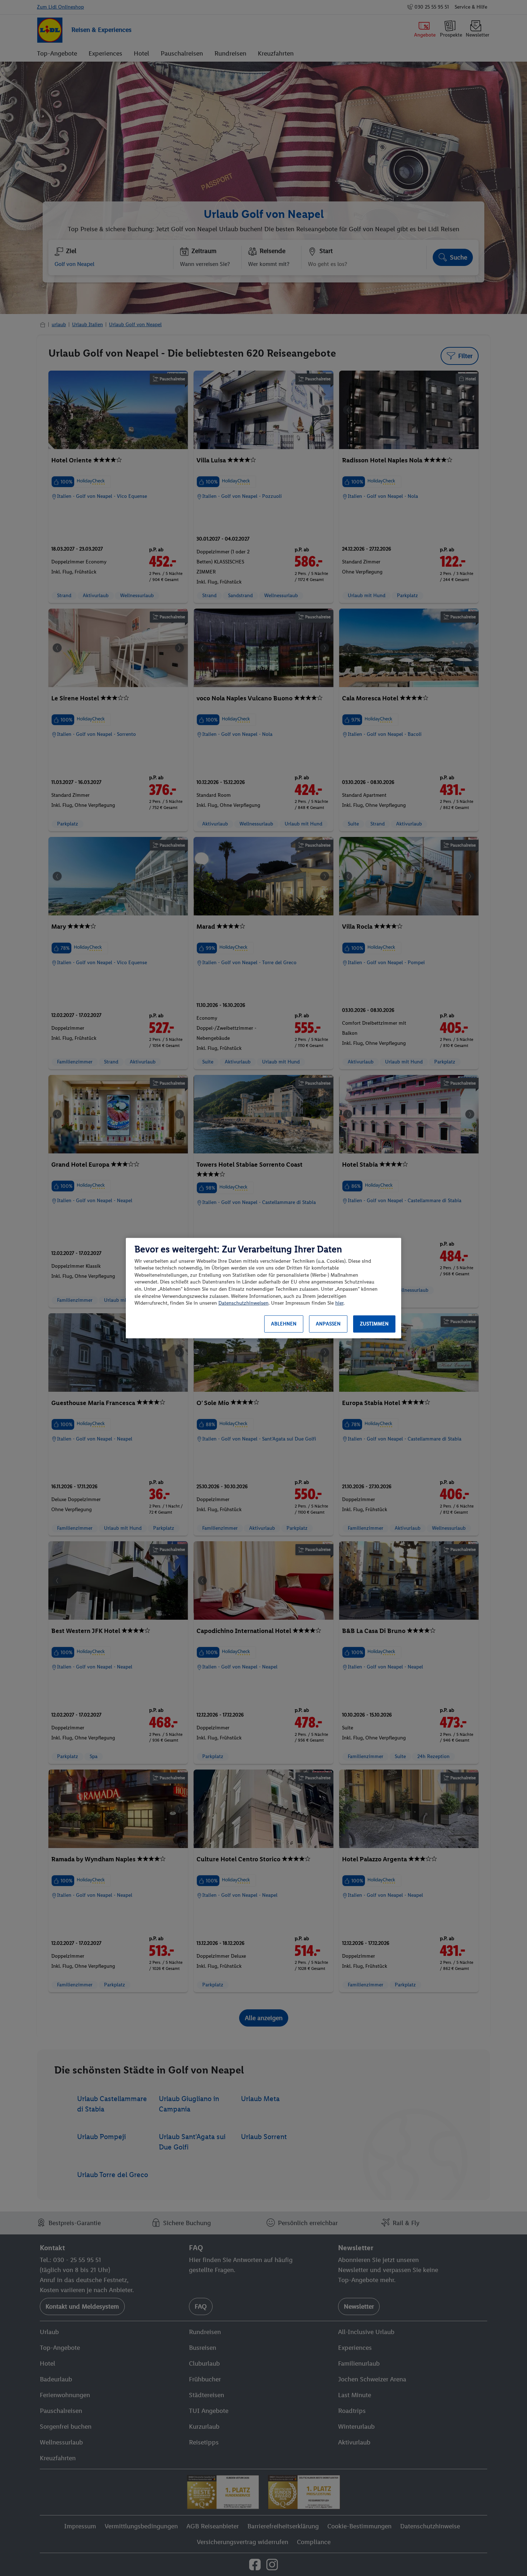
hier (339, 1303)
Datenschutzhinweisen (243, 1303)
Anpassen (328, 1324)
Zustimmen (374, 1324)
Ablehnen (284, 1324)
